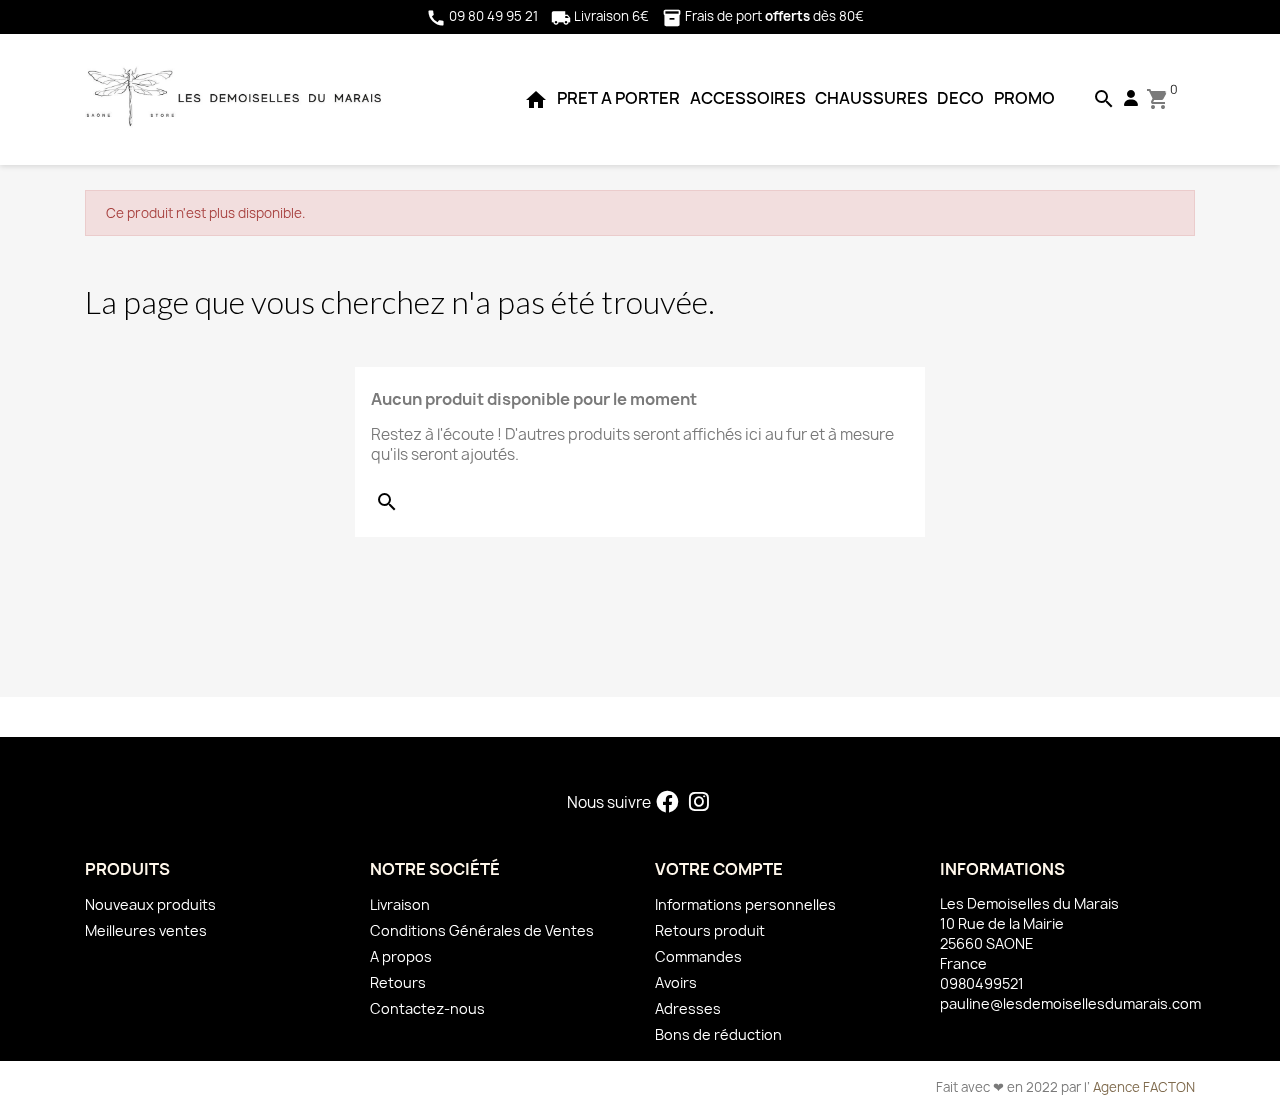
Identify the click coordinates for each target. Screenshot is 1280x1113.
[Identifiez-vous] (1131, 98)
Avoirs (676, 982)
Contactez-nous (427, 1008)
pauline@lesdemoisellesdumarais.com (1070, 1003)
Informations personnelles (745, 904)
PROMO (1024, 98)
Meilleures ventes (146, 930)
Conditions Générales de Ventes (482, 930)
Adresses (688, 1008)
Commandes (698, 956)
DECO (960, 98)
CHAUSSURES (871, 98)
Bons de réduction (718, 1034)
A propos (401, 956)
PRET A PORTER (618, 98)
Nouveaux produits (150, 904)
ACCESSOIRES (748, 98)
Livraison (400, 904)
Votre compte (719, 869)
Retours (398, 982)
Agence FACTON (1144, 1087)
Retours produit (710, 930)
